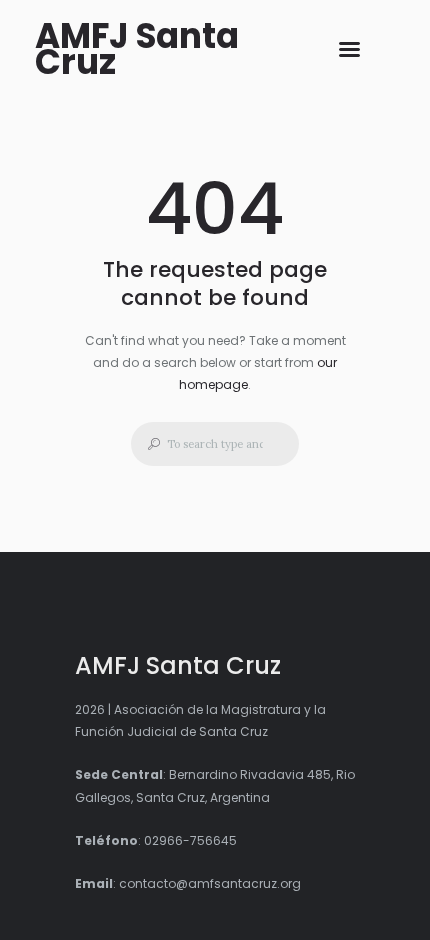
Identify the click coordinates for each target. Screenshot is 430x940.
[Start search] (148, 444)
